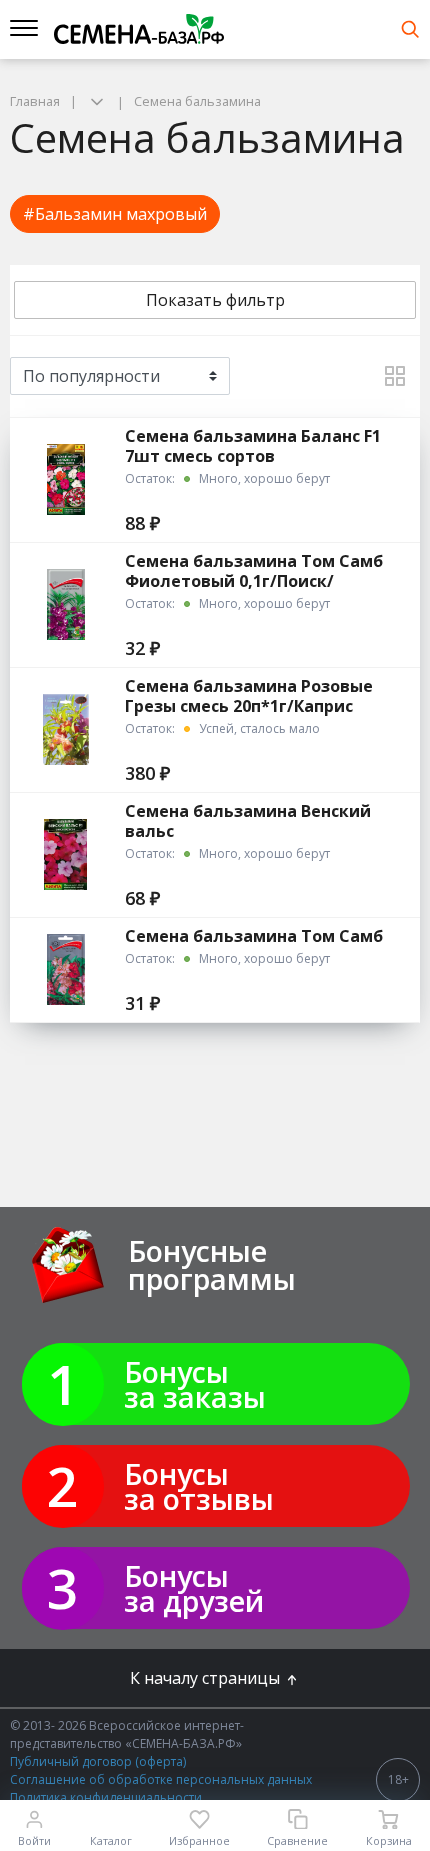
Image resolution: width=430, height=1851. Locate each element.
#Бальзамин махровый (115, 214)
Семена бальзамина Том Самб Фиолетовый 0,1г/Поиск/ (254, 571)
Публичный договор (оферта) (98, 1761)
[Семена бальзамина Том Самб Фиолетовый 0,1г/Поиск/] (65, 604)
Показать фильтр (215, 300)
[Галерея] (395, 376)
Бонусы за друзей (194, 1588)
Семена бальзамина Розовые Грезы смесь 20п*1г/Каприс (249, 696)
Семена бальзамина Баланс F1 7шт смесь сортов (253, 446)
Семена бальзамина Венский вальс (248, 821)
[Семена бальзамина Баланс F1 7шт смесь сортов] (65, 479)
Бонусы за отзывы (199, 1486)
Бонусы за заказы (195, 1384)
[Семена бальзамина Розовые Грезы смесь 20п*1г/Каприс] (65, 729)
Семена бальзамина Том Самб (254, 936)
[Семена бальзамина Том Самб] (65, 969)
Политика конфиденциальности (106, 1797)
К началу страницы (207, 1678)
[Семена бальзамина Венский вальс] (65, 854)
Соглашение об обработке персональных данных (161, 1779)
